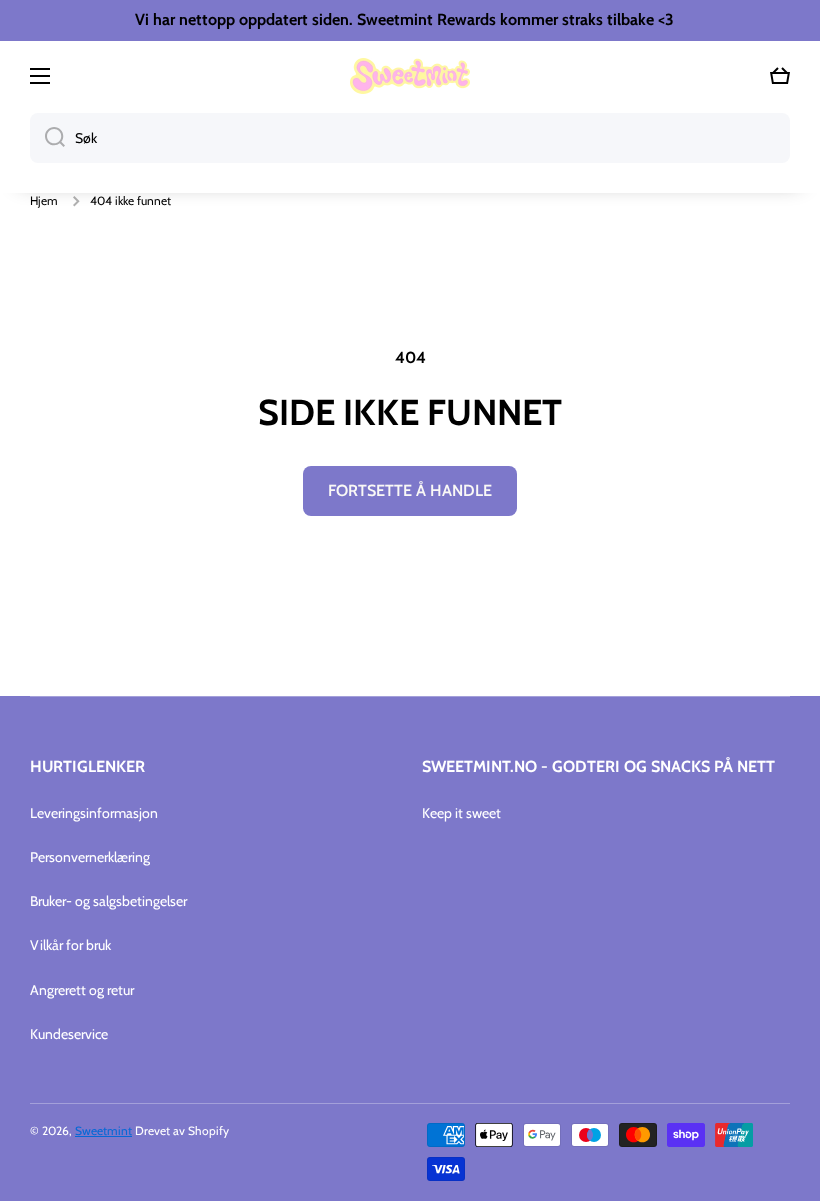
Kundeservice (69, 1034)
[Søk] (47, 138)
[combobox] (410, 138)
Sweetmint (103, 1130)
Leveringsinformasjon (94, 813)
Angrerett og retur (82, 990)
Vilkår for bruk (70, 945)
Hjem (44, 200)
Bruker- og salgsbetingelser (108, 901)
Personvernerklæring (90, 857)
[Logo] (410, 76)
